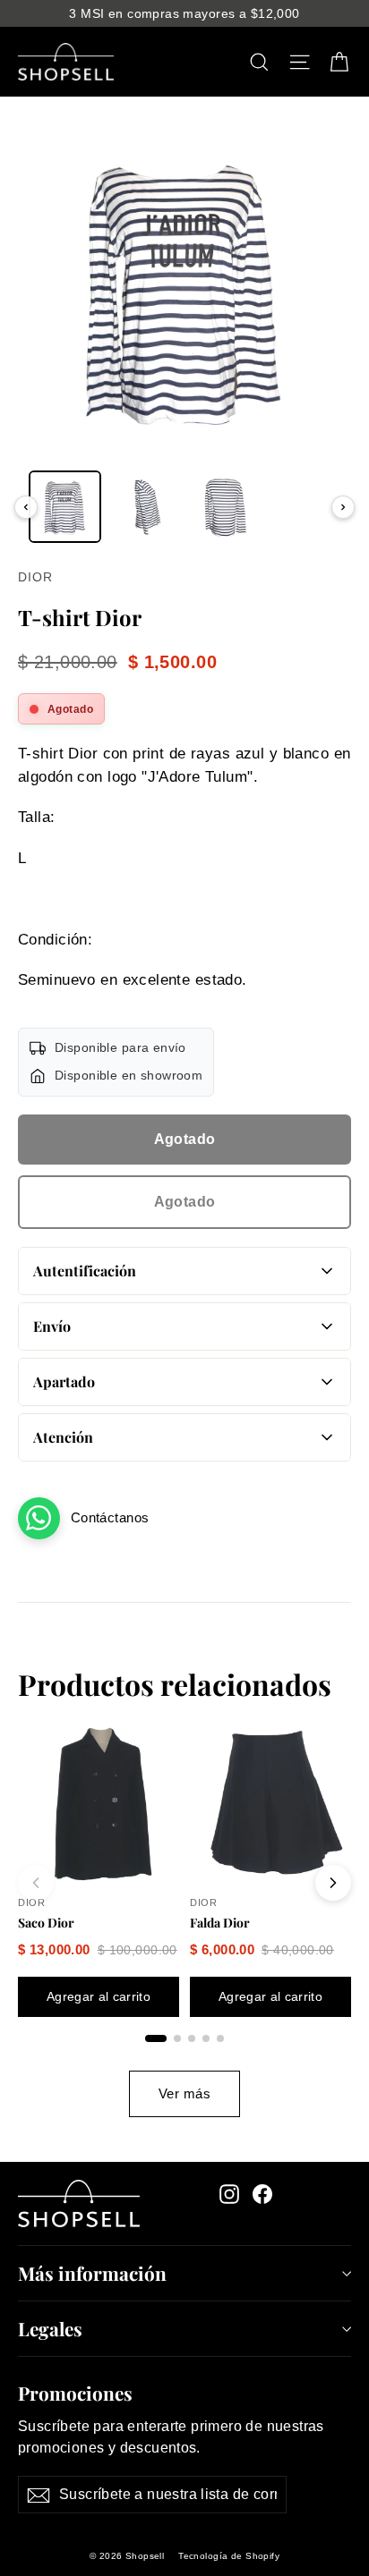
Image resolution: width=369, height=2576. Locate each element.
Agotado (185, 1139)
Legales (50, 2328)
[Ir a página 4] (206, 2038)
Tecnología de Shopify (229, 2556)
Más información (92, 2273)
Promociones (75, 2391)
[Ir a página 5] (220, 2038)
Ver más (184, 2093)
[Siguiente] (343, 507)
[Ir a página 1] (156, 2038)
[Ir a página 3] (192, 2038)
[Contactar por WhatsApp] (39, 1518)
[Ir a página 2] (177, 2038)
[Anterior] (26, 507)
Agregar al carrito (99, 1996)
